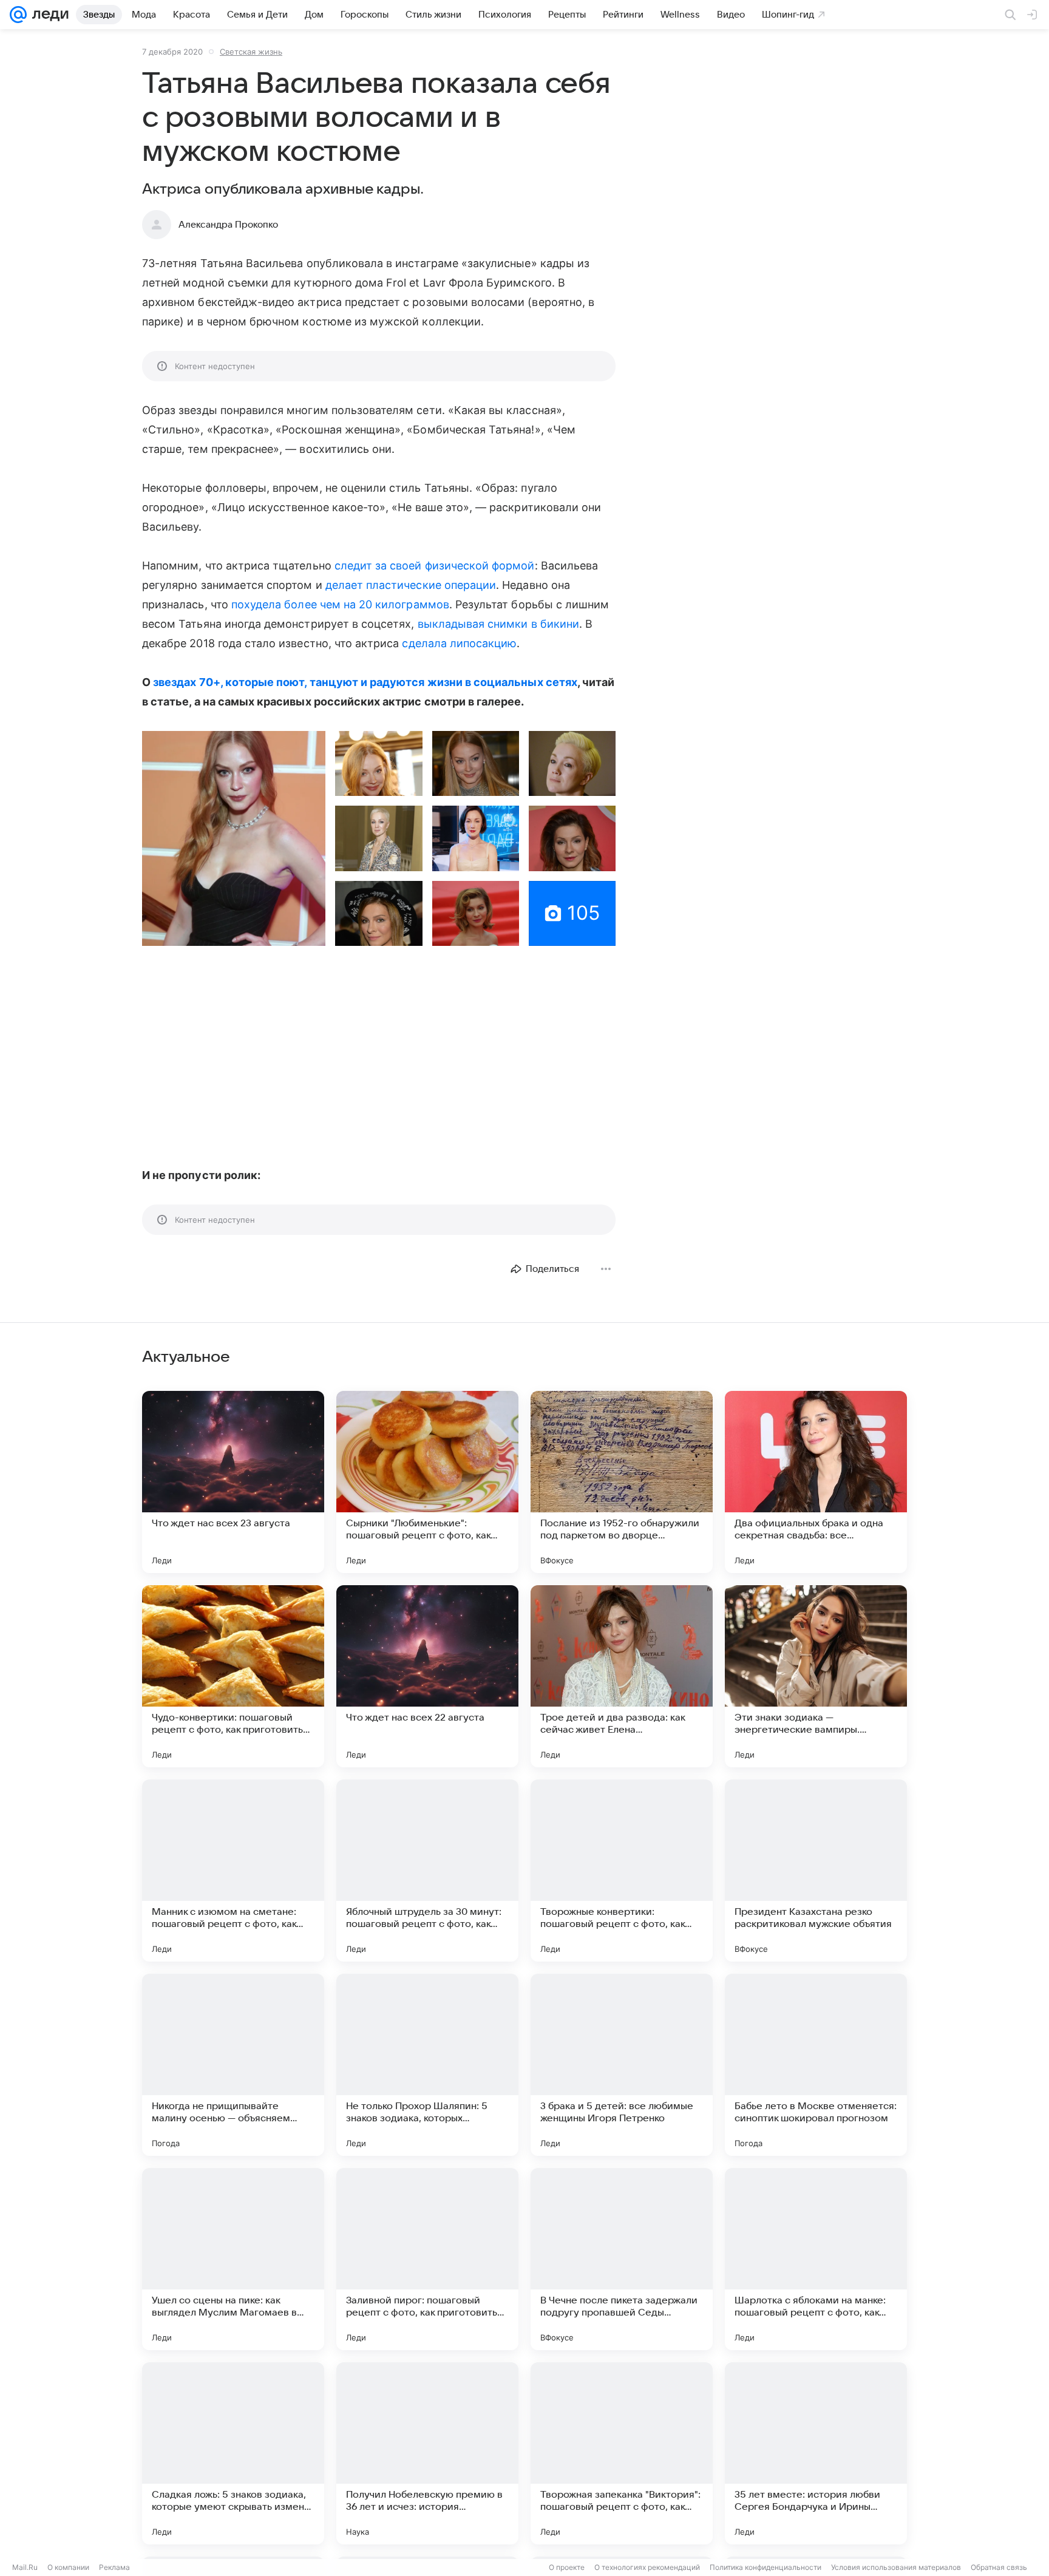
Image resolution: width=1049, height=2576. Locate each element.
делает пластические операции (411, 585)
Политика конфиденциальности (766, 2567)
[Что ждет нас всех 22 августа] (427, 1676)
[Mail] (18, 15)
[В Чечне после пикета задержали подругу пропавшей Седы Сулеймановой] (622, 2259)
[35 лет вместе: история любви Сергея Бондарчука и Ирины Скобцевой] (816, 2453)
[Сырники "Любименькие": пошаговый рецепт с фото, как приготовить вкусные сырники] (427, 1482)
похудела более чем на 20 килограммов (340, 604)
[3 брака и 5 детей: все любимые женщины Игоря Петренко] (622, 2065)
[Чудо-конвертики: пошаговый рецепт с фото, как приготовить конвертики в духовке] (233, 1676)
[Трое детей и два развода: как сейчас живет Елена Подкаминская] (622, 1676)
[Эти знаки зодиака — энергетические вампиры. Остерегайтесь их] (816, 1676)
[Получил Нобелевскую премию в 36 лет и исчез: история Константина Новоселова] (427, 2453)
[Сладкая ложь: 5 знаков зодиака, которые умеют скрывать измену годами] (233, 2453)
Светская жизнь (251, 52)
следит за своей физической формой (435, 566)
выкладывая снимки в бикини (498, 624)
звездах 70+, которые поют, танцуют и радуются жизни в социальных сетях (365, 682)
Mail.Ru (25, 2567)
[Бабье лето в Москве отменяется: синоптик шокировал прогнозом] (816, 2065)
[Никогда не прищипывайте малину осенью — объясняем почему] (233, 2065)
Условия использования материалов (896, 2567)
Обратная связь (999, 2567)
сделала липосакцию (459, 643)
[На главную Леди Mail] (48, 15)
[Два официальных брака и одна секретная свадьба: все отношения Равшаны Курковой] (816, 1482)
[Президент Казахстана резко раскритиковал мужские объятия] (816, 1871)
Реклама (114, 2567)
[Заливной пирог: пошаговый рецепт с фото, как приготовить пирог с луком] (427, 2259)
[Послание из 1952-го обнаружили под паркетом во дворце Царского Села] (622, 1482)
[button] (234, 838)
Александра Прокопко (228, 225)
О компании (68, 2567)
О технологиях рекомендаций (647, 2567)
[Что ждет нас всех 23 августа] (233, 1482)
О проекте (567, 2567)
